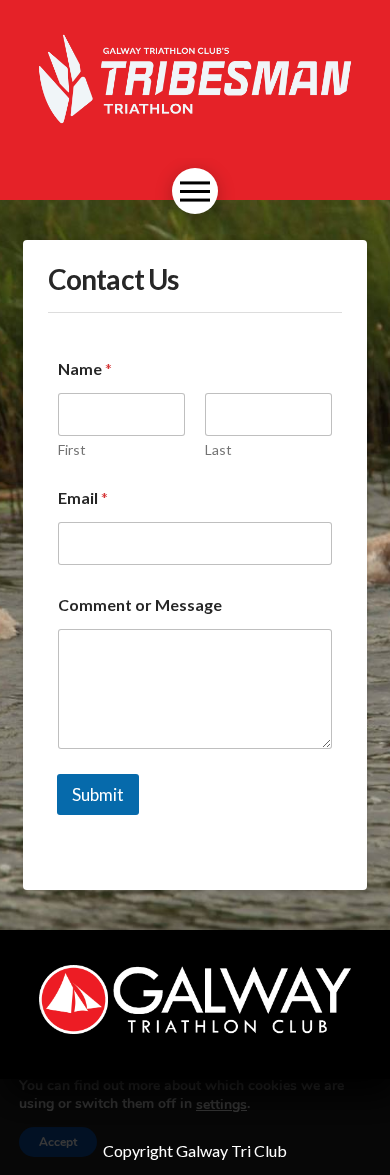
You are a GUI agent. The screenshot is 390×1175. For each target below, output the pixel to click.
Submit (98, 794)
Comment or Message (140, 604)
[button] (195, 191)
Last (218, 449)
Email (83, 497)
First (72, 449)
